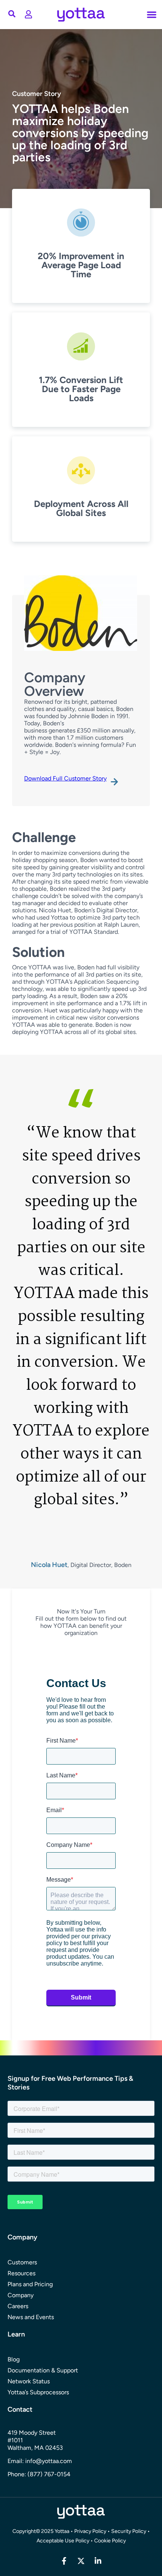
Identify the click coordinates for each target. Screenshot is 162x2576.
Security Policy (129, 2531)
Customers (22, 2262)
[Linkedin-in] (98, 2561)
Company (21, 2295)
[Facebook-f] (64, 2561)
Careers (18, 2306)
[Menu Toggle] (28, 14)
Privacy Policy (90, 2531)
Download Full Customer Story (65, 778)
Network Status (29, 2381)
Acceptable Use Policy (63, 2541)
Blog (14, 2359)
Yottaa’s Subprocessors (38, 2392)
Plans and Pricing (30, 2284)
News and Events (31, 2317)
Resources (21, 2273)
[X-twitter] (81, 2561)
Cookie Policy (110, 2541)
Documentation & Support (43, 2370)
